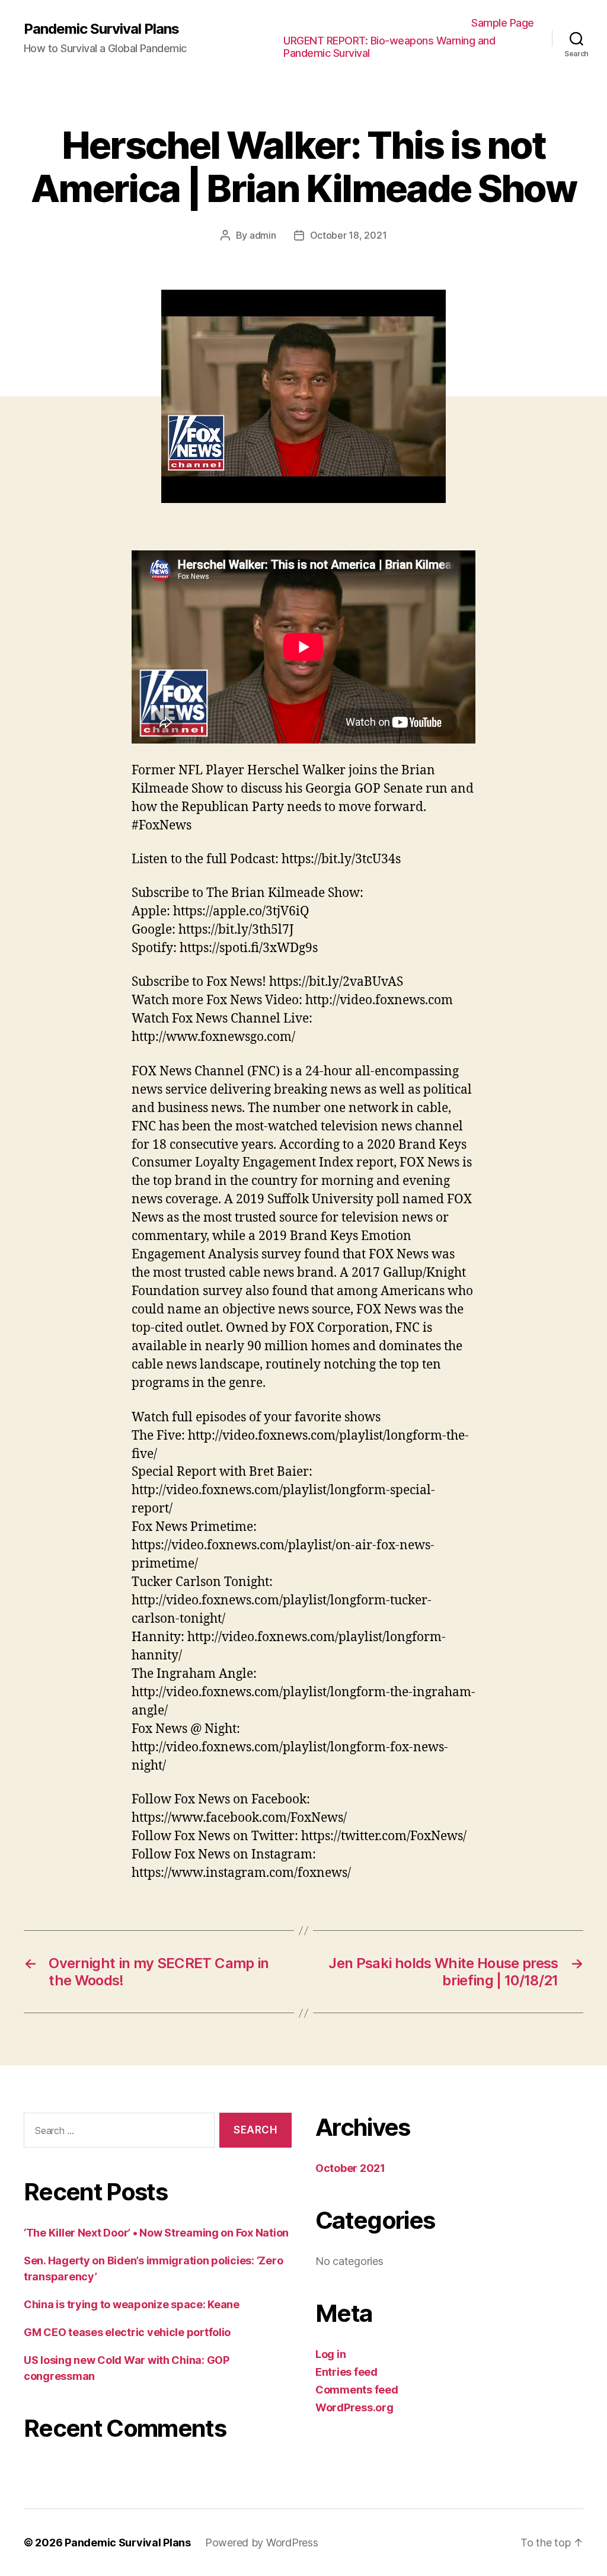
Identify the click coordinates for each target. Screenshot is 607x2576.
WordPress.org (354, 2407)
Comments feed (357, 2390)
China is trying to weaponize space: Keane (132, 2304)
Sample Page (503, 23)
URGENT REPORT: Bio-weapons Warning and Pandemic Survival (389, 47)
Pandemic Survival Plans (101, 29)
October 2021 (350, 2168)
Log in (330, 2354)
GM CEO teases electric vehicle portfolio (127, 2332)
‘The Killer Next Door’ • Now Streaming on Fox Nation (156, 2233)
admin (263, 235)
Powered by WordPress (262, 2543)
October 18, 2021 (349, 235)
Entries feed (346, 2372)
